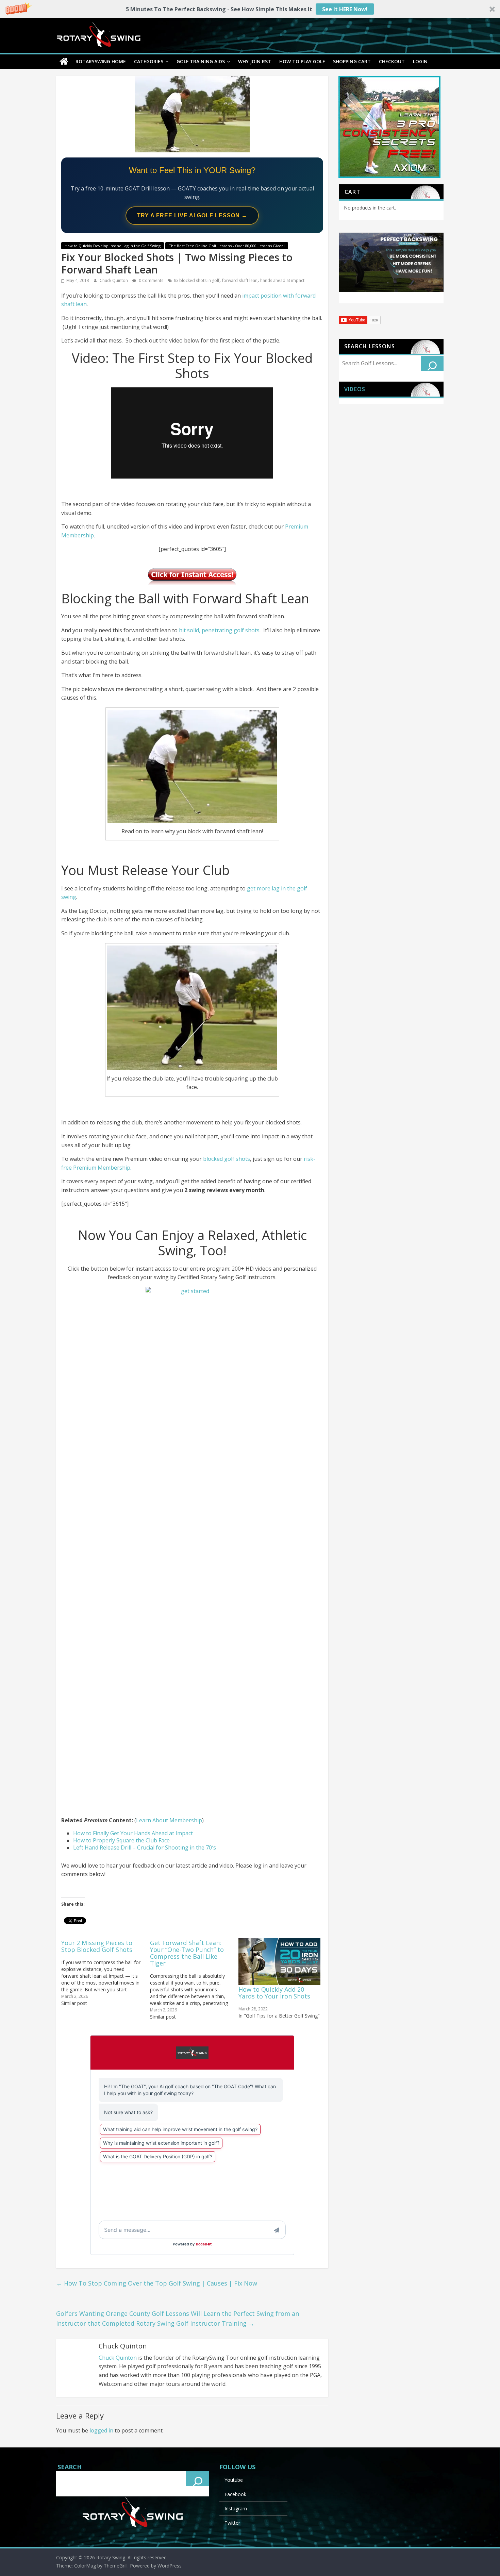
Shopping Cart (352, 61)
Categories (149, 61)
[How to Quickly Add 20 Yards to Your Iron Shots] (279, 1962)
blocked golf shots (227, 1159)
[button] (250, 9)
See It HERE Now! (345, 9)
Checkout (392, 61)
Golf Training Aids (201, 61)
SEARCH (70, 2467)
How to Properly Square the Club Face (121, 1840)
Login (420, 61)
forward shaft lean (240, 280)
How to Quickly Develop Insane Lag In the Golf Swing (113, 246)
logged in (101, 2430)
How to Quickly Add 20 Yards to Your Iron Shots (274, 1993)
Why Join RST (255, 61)
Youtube (234, 2480)
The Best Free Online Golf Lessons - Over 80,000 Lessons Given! (227, 246)
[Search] (432, 363)
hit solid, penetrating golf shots (219, 630)
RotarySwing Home (101, 61)
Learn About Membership (169, 1820)
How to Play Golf (302, 61)
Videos (355, 389)
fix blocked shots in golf (197, 280)
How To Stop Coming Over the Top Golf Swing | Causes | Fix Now (157, 2283)
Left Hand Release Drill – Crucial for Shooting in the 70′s (145, 1847)
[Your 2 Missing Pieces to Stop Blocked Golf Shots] (106, 1972)
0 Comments (151, 280)
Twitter (232, 2523)
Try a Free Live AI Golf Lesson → (192, 215)
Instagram (236, 2508)
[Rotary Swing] (64, 62)
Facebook (235, 2494)
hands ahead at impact (282, 280)
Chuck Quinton (114, 280)
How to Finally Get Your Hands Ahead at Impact (133, 1833)
